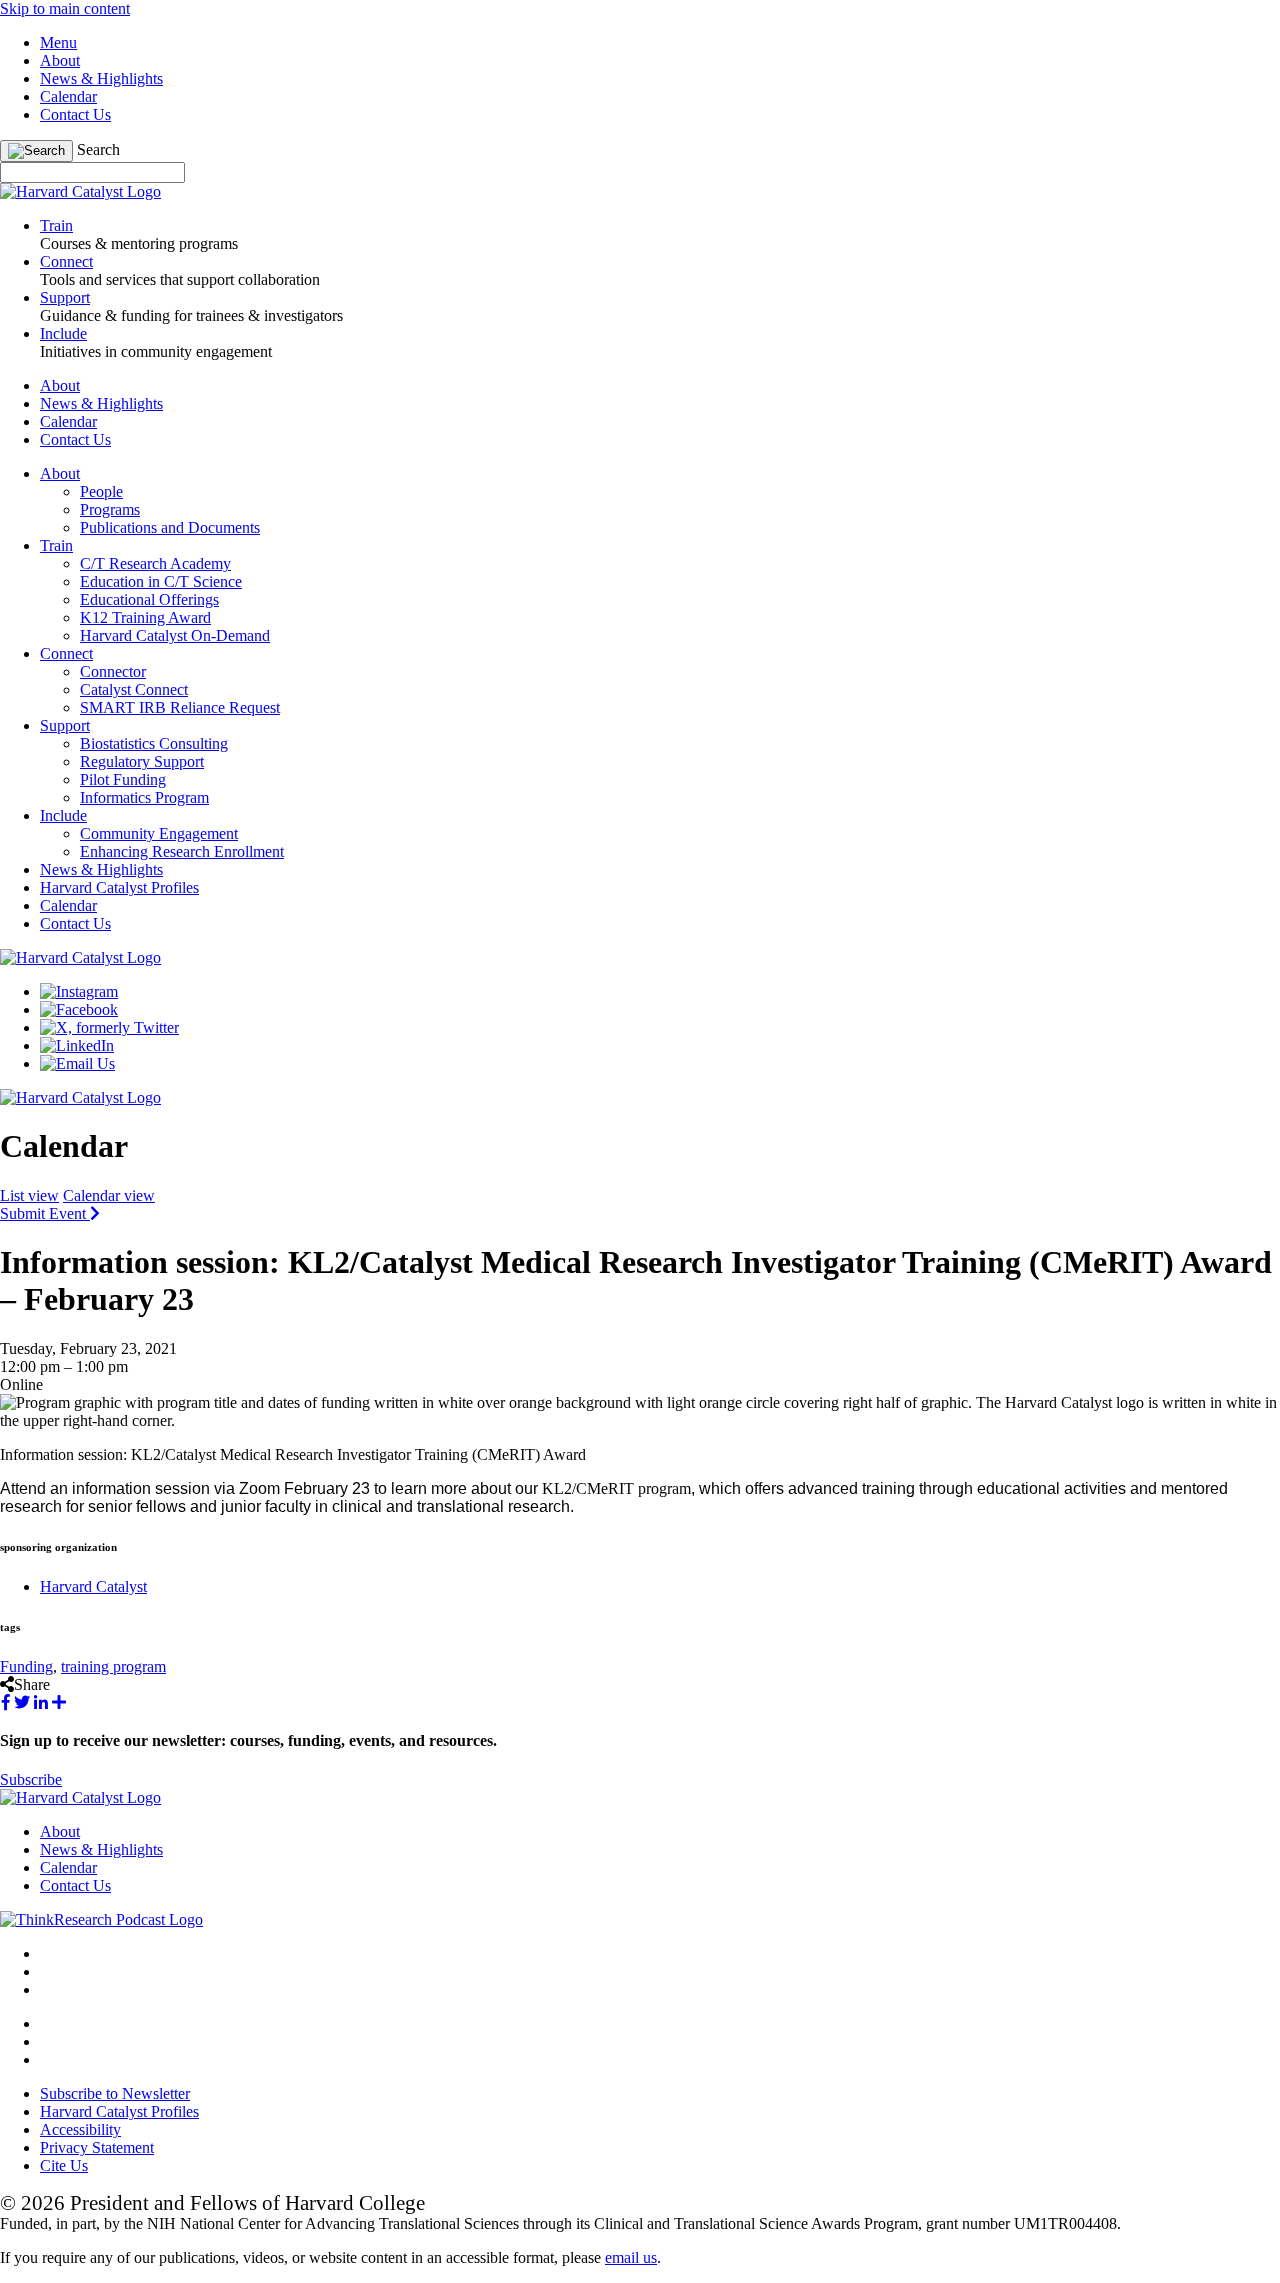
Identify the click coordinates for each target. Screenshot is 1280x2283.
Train (56, 545)
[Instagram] (79, 991)
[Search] (36, 151)
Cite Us (64, 2165)
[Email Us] (77, 1063)
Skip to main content (65, 8)
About (60, 60)
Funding (26, 1666)
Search (98, 149)
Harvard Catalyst (93, 1586)
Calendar (68, 96)
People (101, 491)
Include (63, 815)
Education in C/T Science (161, 581)
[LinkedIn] (77, 1045)
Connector (113, 671)
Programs (110, 509)
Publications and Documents (170, 527)
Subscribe (31, 1779)
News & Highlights (101, 78)
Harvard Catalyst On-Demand (175, 635)
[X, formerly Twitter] (109, 1027)
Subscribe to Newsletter (115, 2093)
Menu (58, 42)
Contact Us (75, 114)
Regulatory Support (142, 761)
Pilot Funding (123, 779)
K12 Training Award (145, 617)
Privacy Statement (97, 2147)
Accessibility (80, 2129)
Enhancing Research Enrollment (182, 851)
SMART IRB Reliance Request (180, 707)
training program (113, 1666)
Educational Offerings (149, 599)
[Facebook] (79, 1009)
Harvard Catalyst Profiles (119, 887)
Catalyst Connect (134, 689)
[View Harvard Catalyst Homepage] (80, 191)
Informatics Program (144, 797)
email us (631, 2257)
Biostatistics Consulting (154, 743)
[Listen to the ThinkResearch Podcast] (101, 1919)
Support (65, 725)
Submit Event (45, 1213)
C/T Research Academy (155, 563)
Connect (66, 653)
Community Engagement (159, 833)
